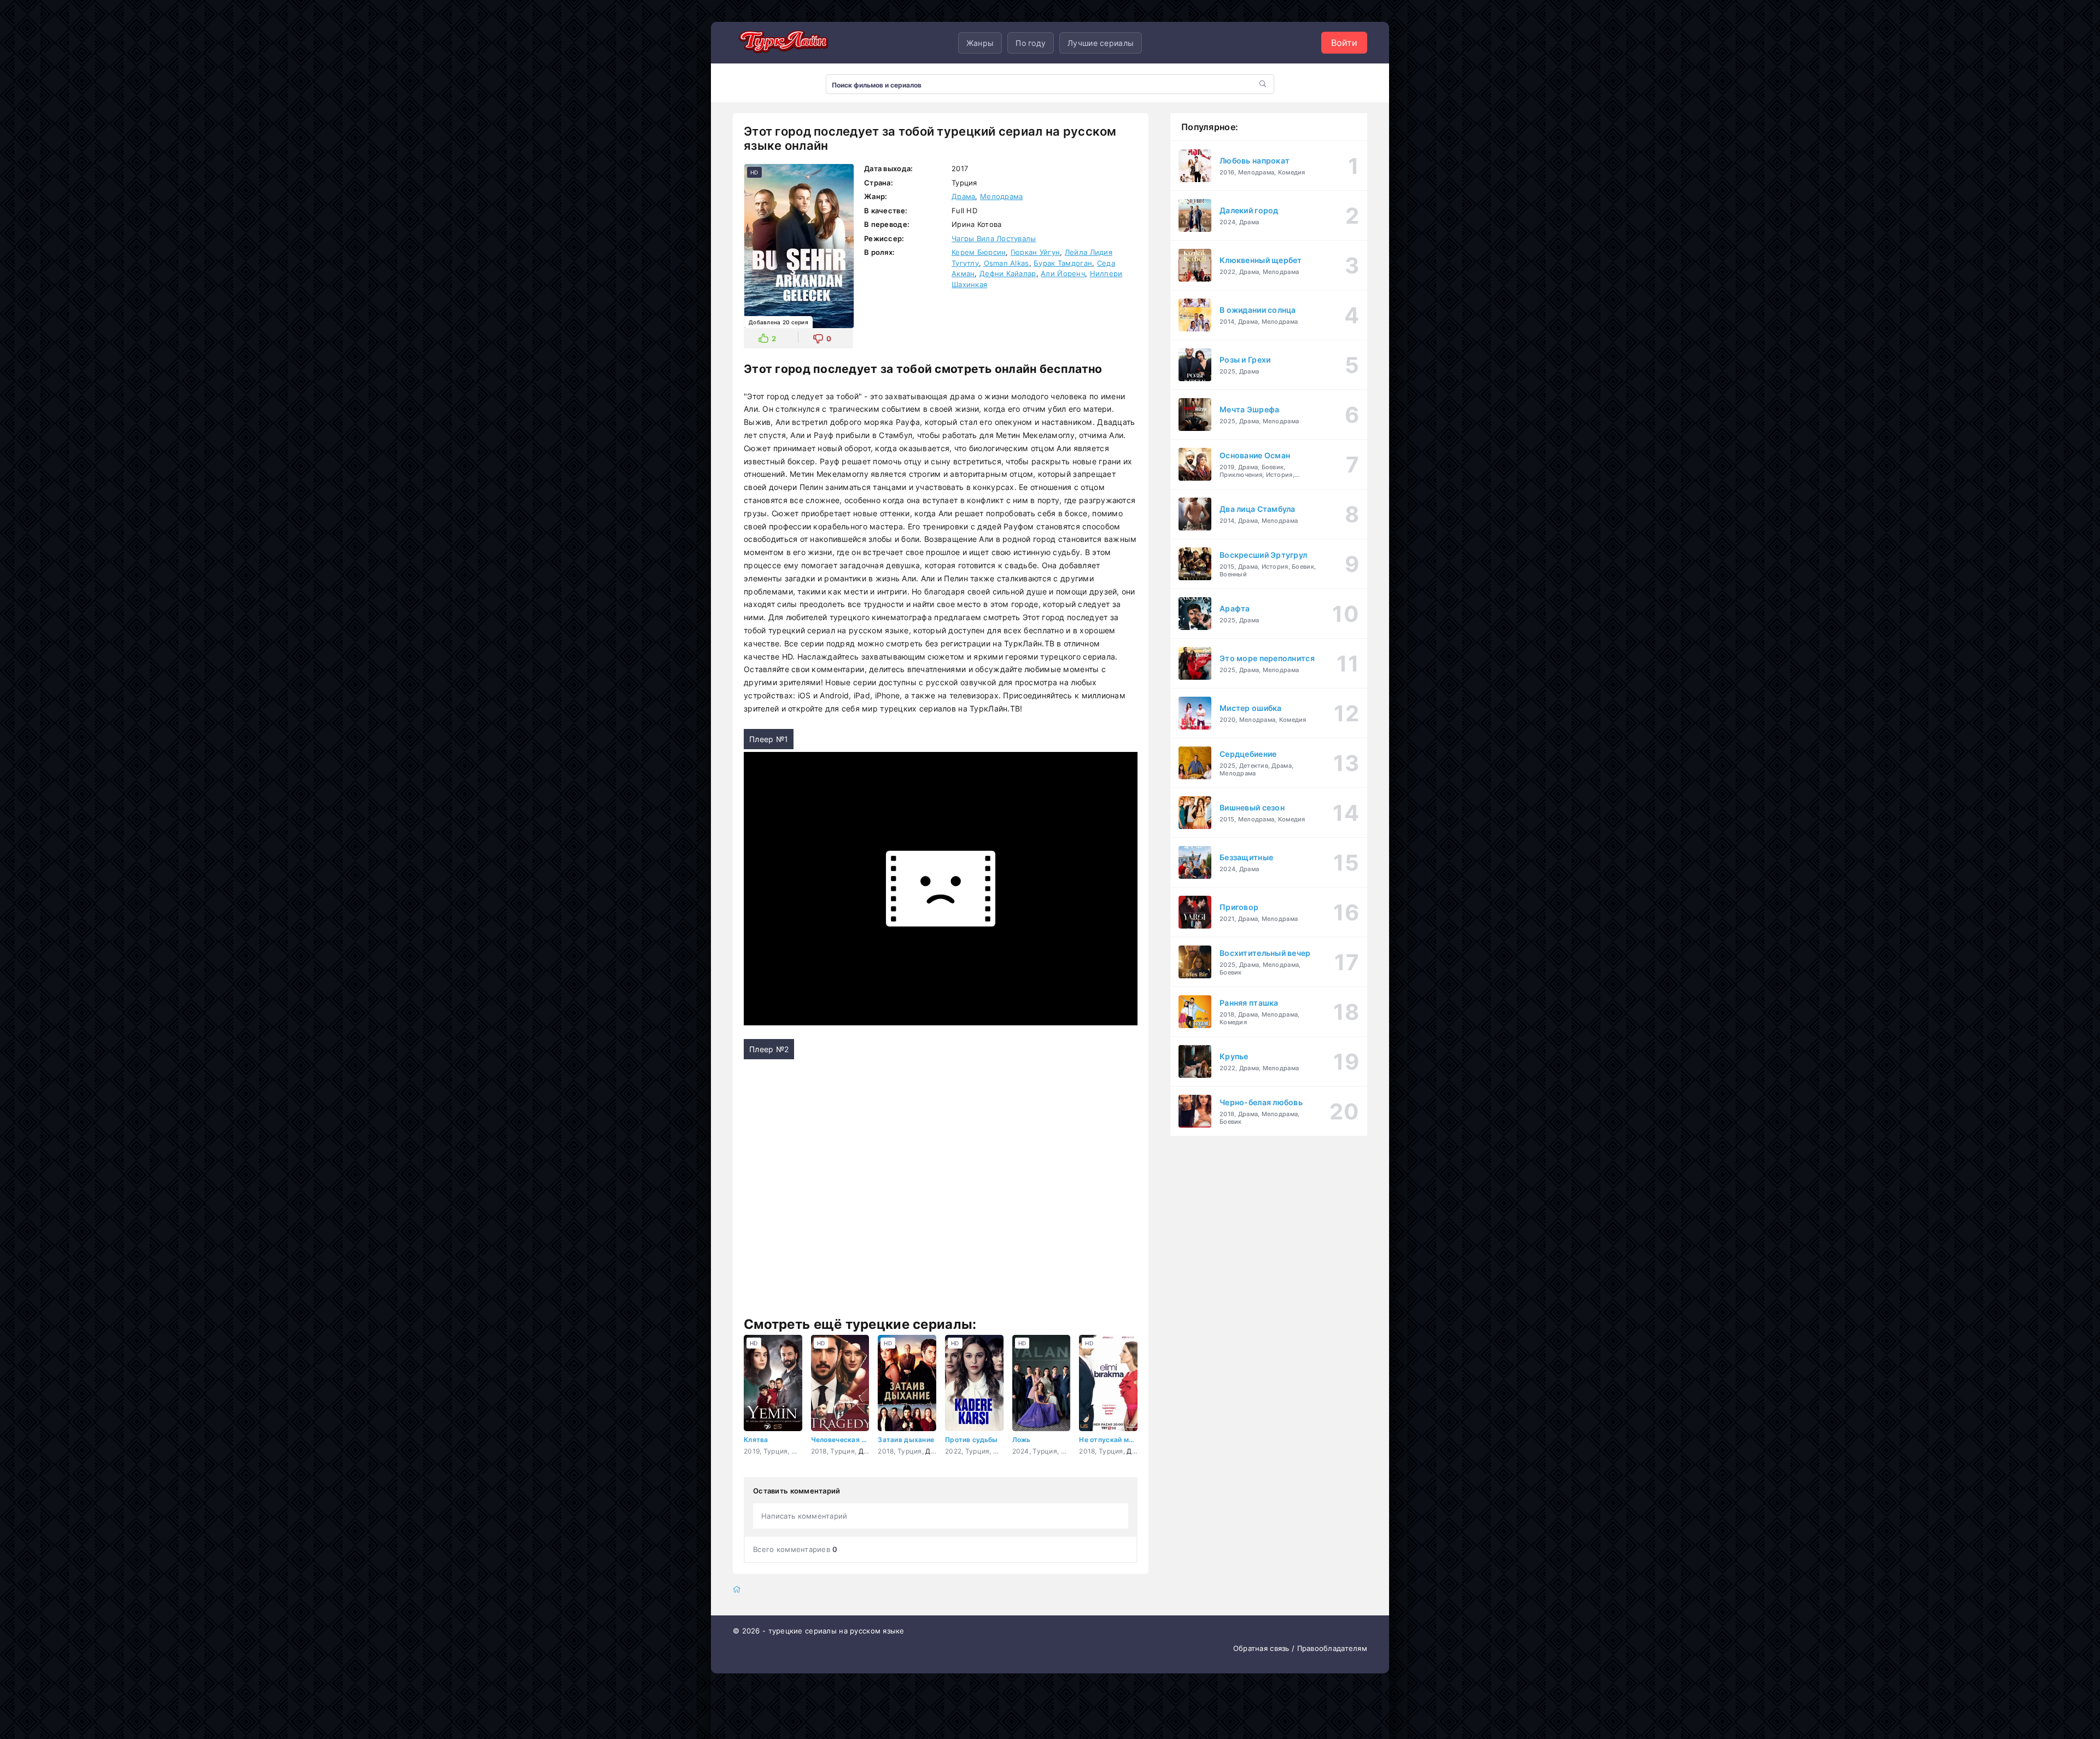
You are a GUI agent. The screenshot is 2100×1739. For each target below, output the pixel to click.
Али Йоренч (1063, 273)
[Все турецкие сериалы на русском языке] (782, 43)
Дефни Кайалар (1008, 273)
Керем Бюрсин (979, 252)
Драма (963, 196)
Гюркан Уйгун (1035, 252)
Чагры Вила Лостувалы (994, 238)
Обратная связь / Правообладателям (1300, 1648)
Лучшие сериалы (1101, 43)
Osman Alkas (1007, 263)
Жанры (980, 43)
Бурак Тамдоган (1063, 263)
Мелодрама (1002, 196)
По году (1031, 43)
